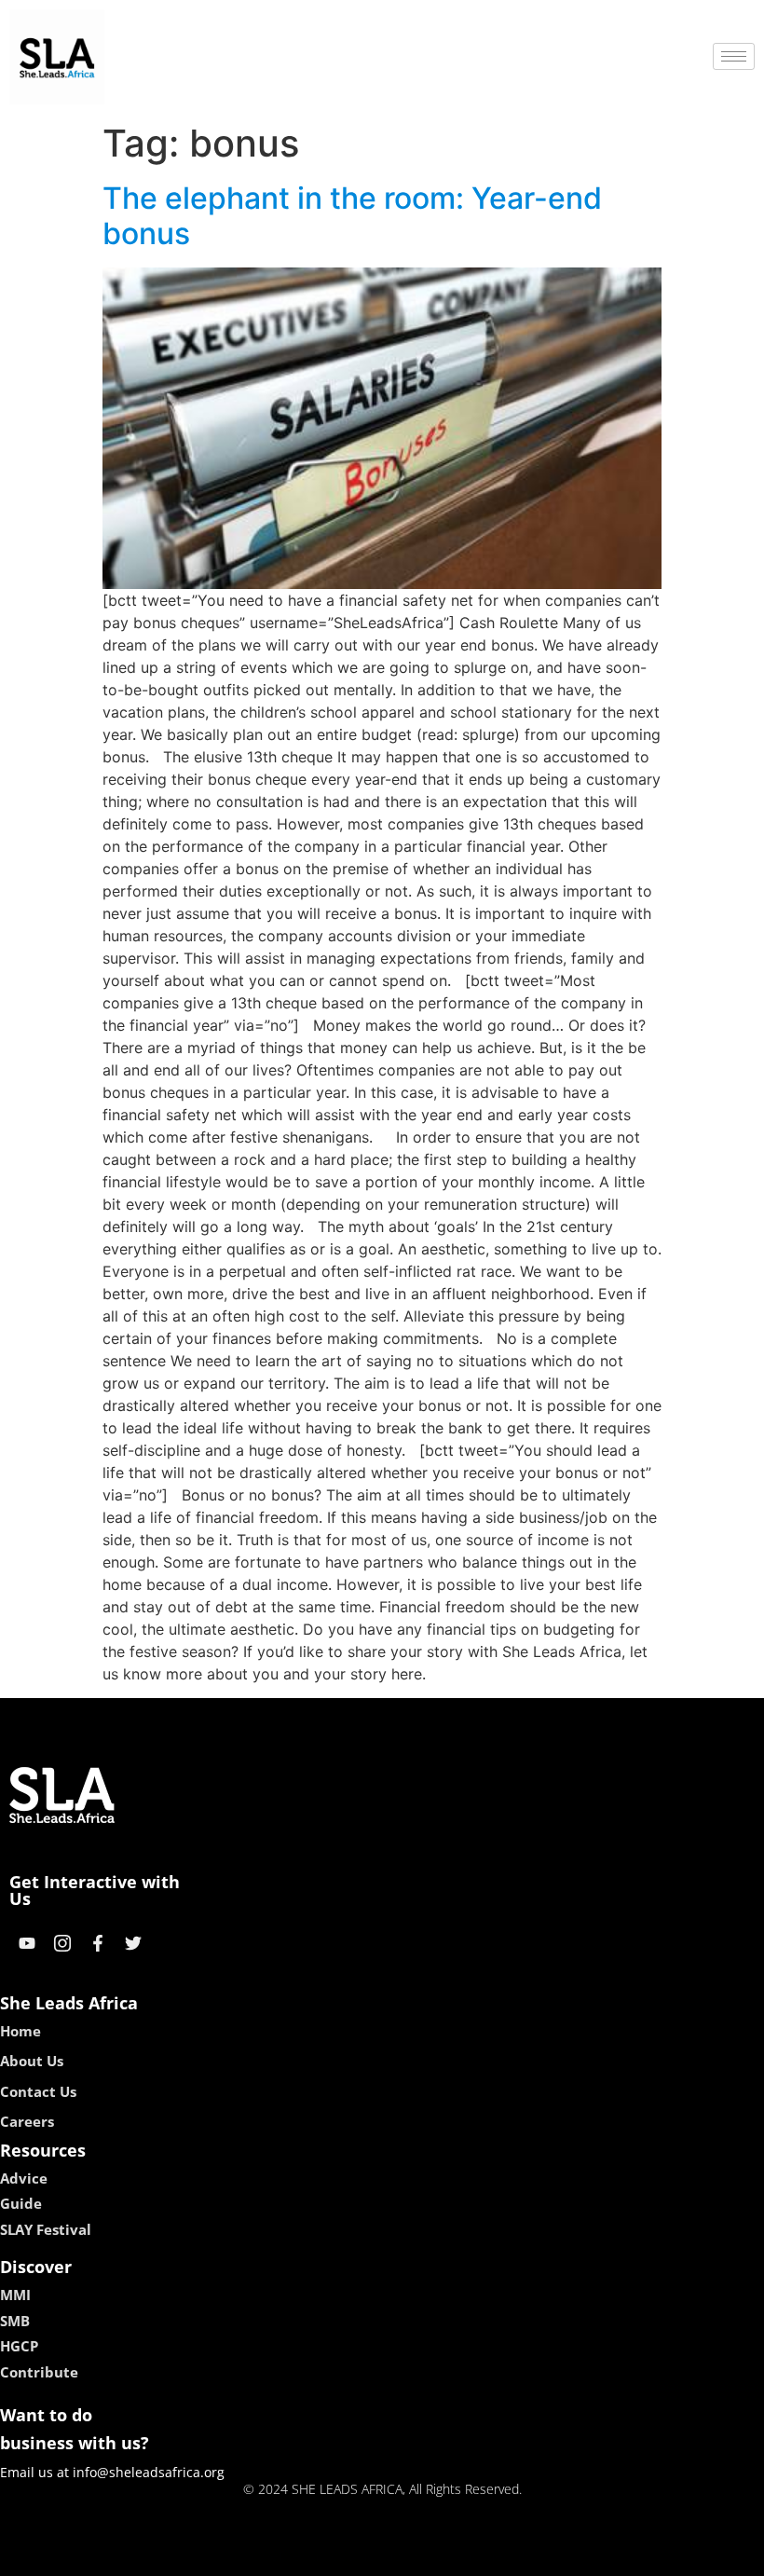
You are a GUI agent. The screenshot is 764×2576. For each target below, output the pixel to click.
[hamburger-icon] (734, 56)
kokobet (255, 2555)
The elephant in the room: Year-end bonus (352, 216)
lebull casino (333, 2555)
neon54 (513, 2555)
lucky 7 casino (431, 2555)
